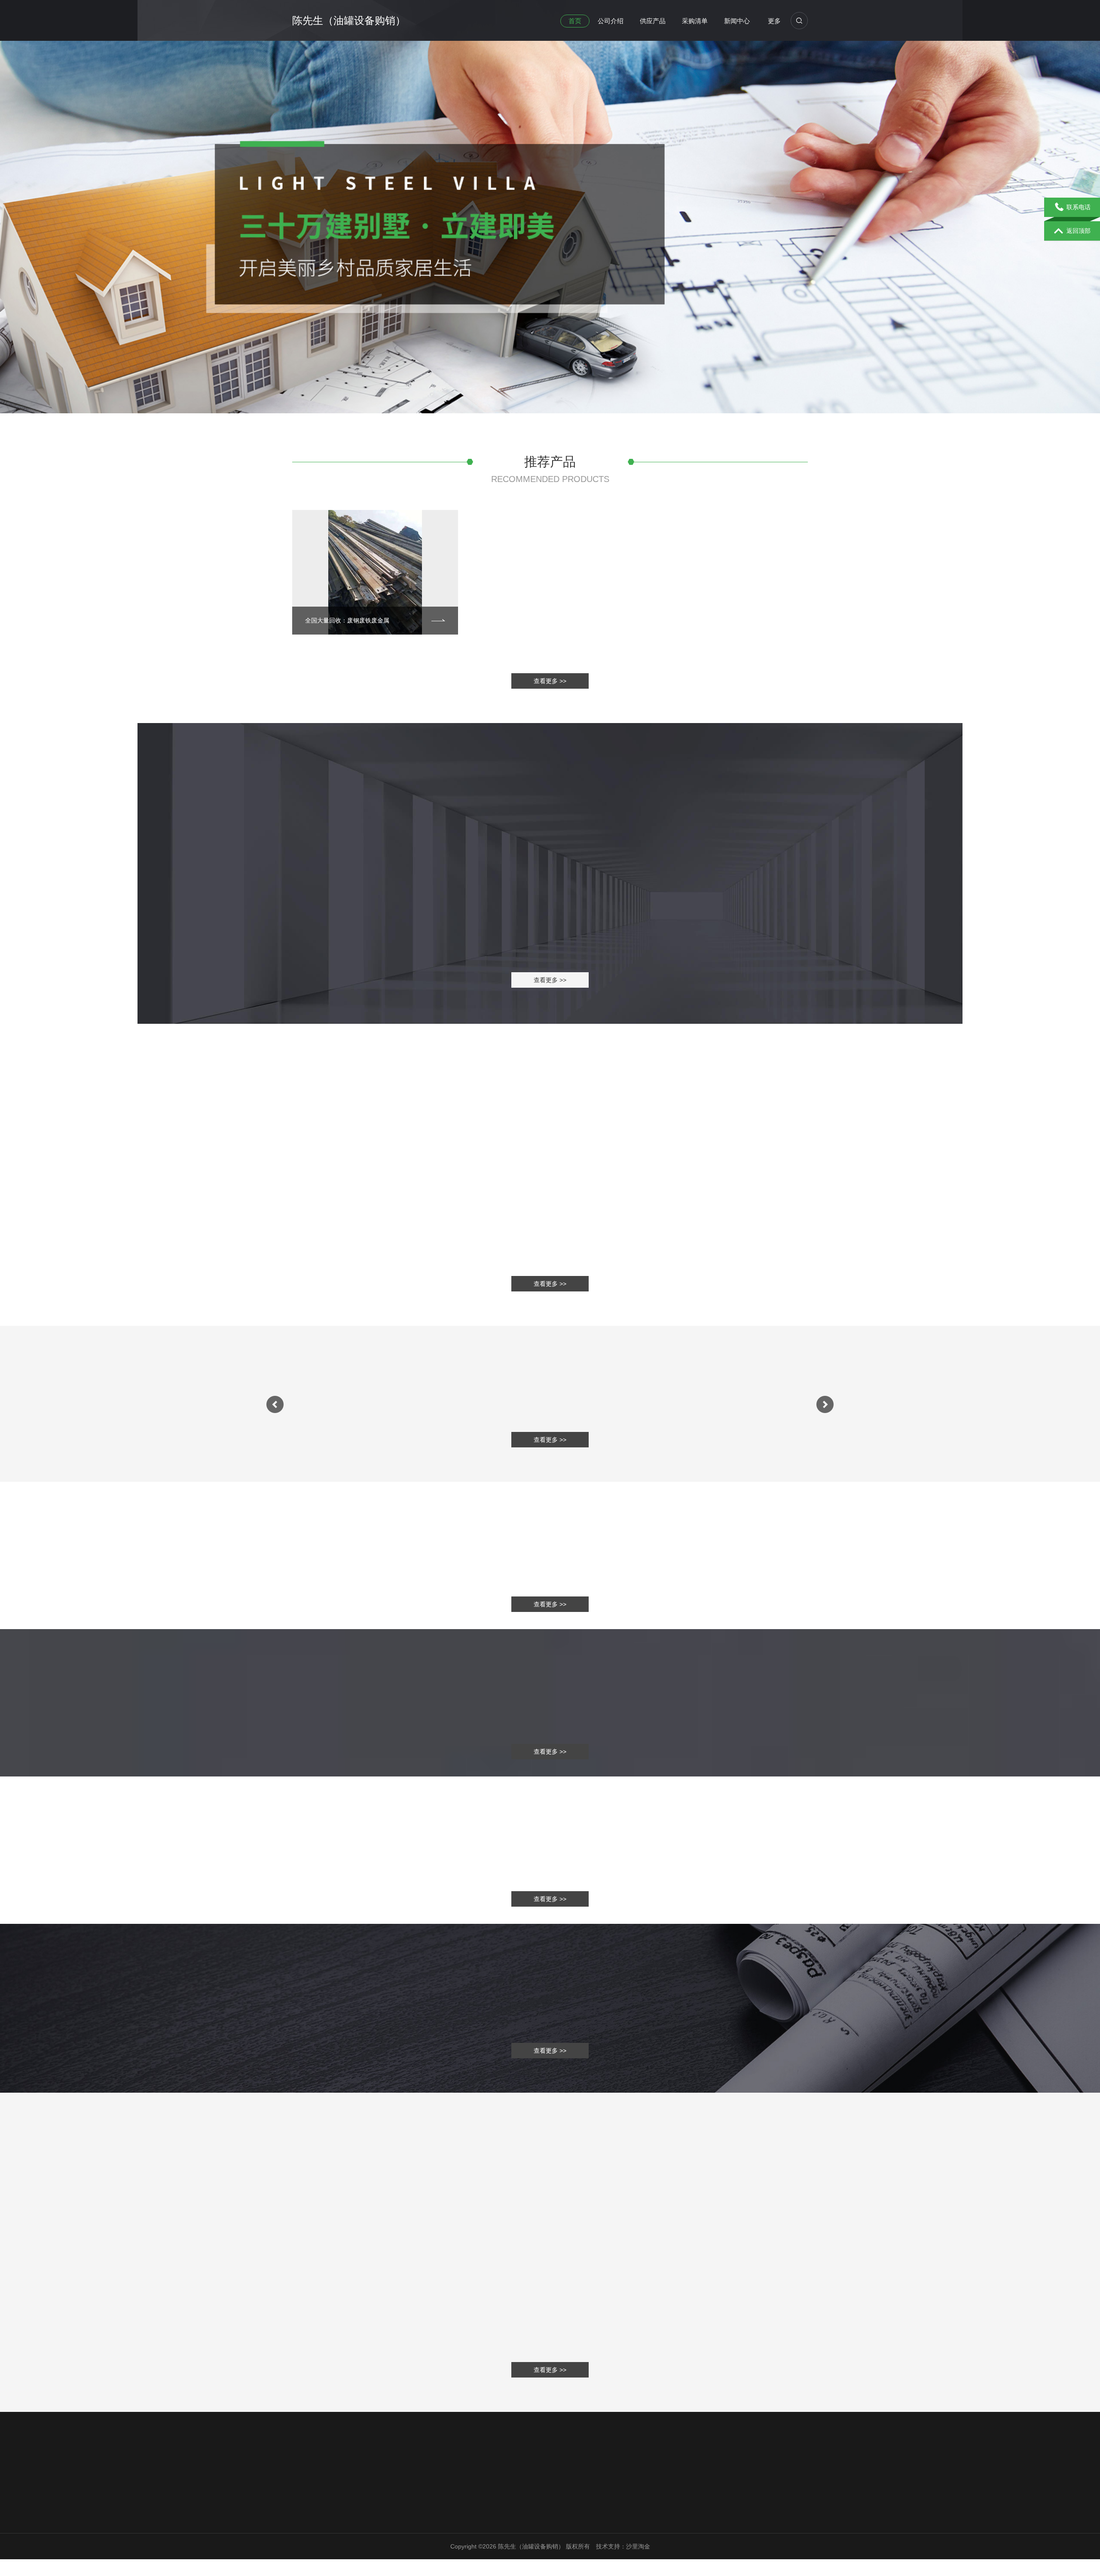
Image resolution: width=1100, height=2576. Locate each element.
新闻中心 (737, 21)
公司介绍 (611, 21)
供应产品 (653, 21)
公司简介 (304, 2531)
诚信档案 (304, 2553)
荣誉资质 (304, 2542)
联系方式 (467, 2531)
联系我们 (468, 2514)
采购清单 (695, 21)
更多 (774, 21)
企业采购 (385, 2542)
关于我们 (306, 2514)
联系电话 (1079, 207)
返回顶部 (1079, 231)
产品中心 (385, 2531)
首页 (575, 21)
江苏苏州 (595, 2552)
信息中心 (387, 2514)
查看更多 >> (550, 681)
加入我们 (467, 2542)
